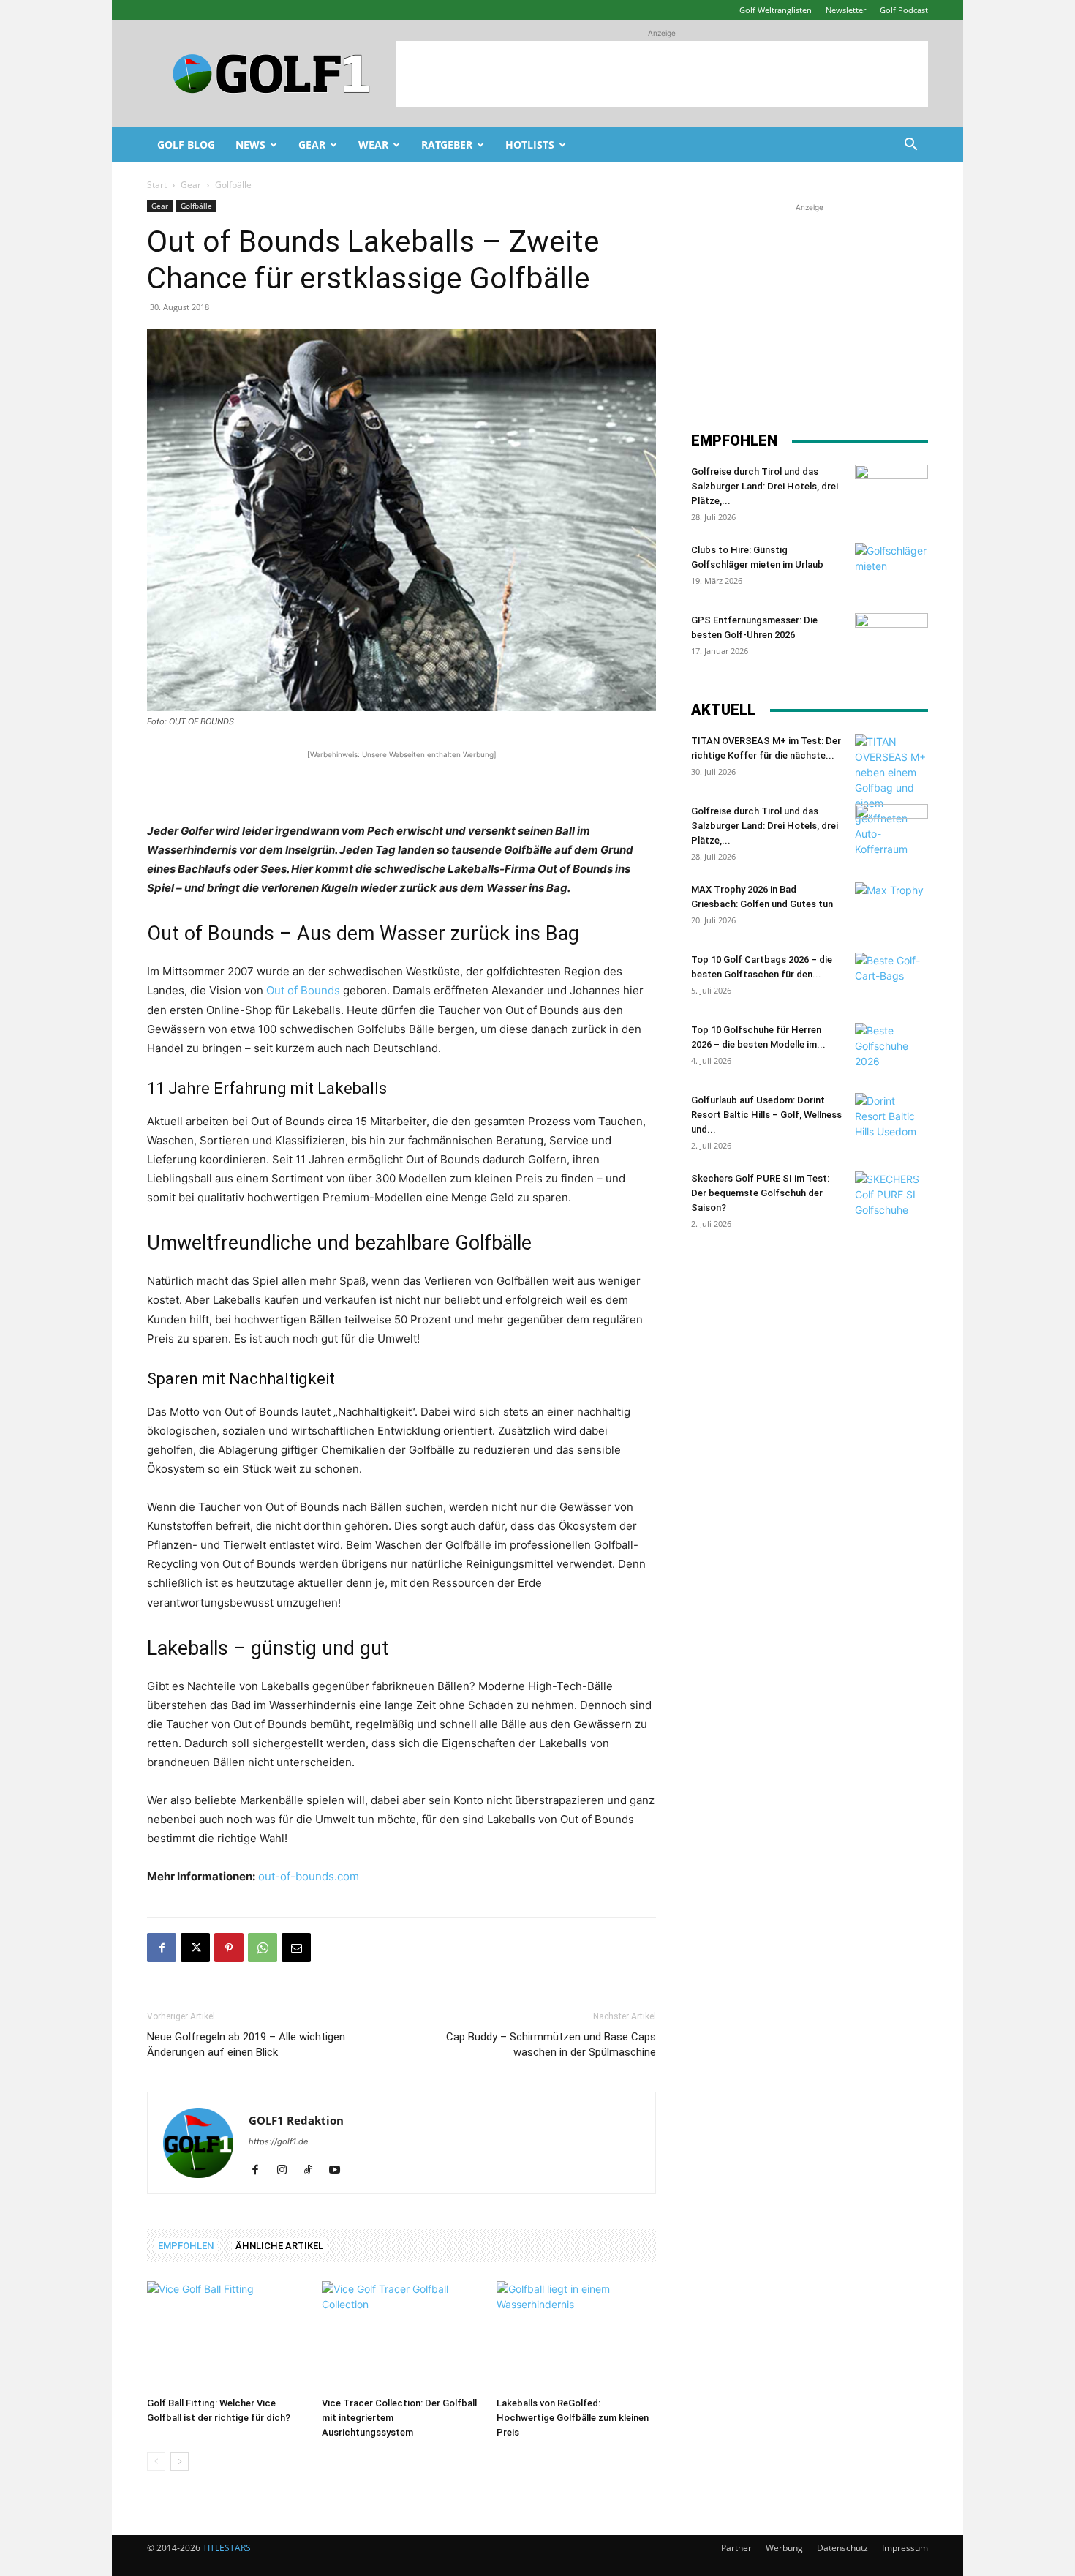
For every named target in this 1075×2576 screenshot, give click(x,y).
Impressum (905, 2548)
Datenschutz (842, 2548)
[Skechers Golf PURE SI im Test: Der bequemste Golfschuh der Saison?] (891, 1197)
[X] (195, 1948)
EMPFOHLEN (186, 2246)
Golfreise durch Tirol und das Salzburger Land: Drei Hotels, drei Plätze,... (765, 486)
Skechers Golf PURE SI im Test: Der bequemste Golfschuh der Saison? (760, 1193)
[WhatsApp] (263, 1948)
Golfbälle (196, 206)
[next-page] (180, 2462)
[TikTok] (313, 2171)
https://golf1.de (278, 2141)
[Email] (296, 1948)
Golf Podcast (904, 10)
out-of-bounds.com (309, 1876)
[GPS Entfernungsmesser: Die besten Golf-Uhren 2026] (891, 639)
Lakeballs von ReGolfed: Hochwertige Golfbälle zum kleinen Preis (573, 2418)
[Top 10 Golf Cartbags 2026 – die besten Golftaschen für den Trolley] (891, 978)
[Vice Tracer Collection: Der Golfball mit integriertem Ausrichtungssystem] (401, 2336)
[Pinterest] (229, 1948)
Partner (736, 2548)
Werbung (784, 2548)
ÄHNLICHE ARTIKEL (279, 2246)
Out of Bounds (303, 990)
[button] (910, 146)
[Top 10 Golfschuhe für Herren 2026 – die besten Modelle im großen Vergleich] (891, 1048)
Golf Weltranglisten (776, 10)
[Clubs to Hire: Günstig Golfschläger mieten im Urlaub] (891, 568)
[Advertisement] (662, 74)
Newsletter (846, 10)
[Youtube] (340, 2171)
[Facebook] (162, 1948)
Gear (312, 144)
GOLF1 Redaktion (296, 2120)
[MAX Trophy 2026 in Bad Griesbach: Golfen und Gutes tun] (891, 908)
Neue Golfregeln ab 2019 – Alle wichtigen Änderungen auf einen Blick (246, 2044)
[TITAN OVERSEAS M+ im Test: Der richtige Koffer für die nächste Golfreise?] (891, 795)
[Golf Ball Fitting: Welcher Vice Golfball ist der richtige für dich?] (227, 2336)
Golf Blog (186, 144)
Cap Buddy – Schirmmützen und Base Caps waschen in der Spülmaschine (551, 2044)
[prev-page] (156, 2462)
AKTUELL (723, 710)
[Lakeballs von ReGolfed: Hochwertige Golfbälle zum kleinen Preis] (576, 2336)
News (250, 144)
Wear (373, 144)
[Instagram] (287, 2171)
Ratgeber (447, 144)
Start (157, 185)
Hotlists (530, 144)
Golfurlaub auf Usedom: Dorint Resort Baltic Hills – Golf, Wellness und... (766, 1115)
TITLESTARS (227, 2548)
